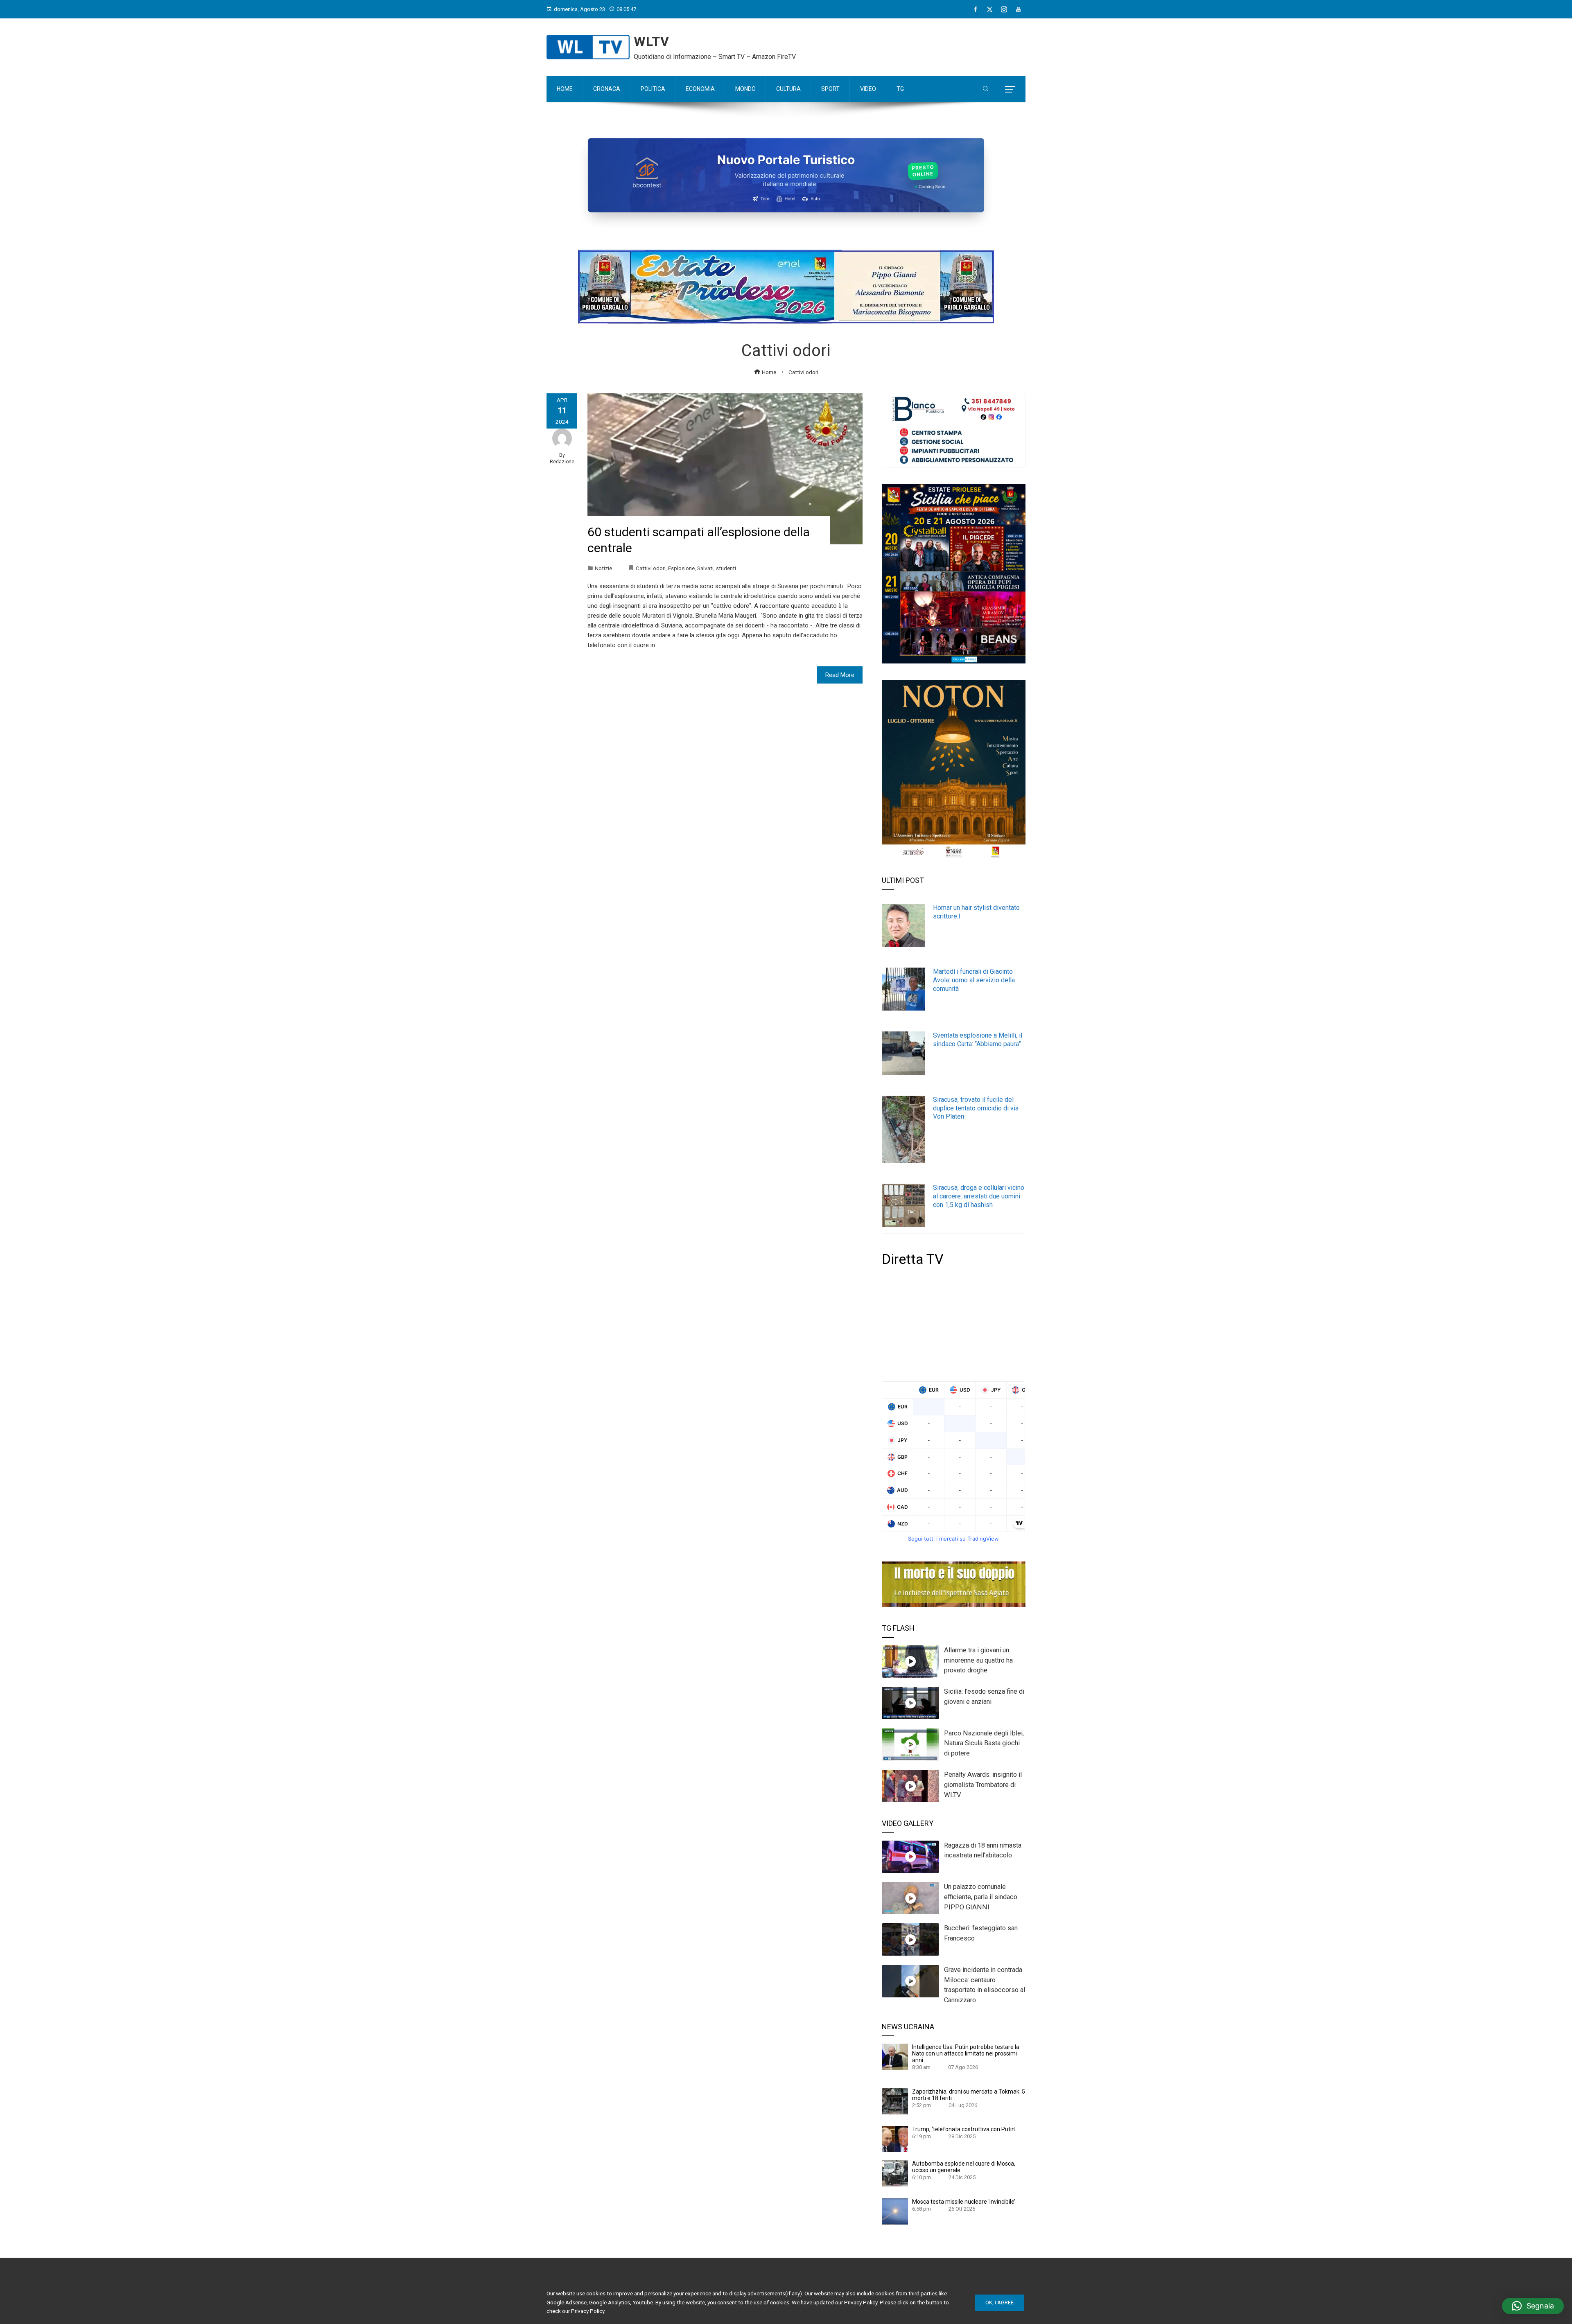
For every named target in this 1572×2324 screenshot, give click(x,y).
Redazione (562, 462)
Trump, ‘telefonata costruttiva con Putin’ (964, 2129)
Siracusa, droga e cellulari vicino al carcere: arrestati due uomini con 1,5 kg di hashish (979, 1196)
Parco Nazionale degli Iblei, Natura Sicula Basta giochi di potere (984, 1743)
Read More (840, 675)
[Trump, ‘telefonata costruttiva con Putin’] (895, 2139)
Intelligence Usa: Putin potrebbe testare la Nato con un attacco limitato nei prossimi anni (966, 2053)
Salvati (705, 568)
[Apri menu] (1010, 89)
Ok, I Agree (999, 2303)
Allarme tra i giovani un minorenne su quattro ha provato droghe (978, 1660)
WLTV (652, 41)
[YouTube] (1018, 9)
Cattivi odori (651, 568)
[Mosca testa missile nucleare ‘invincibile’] (895, 2211)
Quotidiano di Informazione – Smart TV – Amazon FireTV (715, 57)
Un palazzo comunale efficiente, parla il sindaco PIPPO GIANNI (981, 1897)
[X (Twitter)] (990, 9)
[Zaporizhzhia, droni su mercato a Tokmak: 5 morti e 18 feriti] (895, 2101)
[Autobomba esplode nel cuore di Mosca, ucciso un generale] (895, 2173)
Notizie (603, 568)
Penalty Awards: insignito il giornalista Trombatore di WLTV (983, 1785)
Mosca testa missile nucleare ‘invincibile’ (964, 2202)
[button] (1533, 2306)
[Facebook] (975, 9)
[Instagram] (1004, 9)
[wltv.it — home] (588, 47)
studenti (726, 568)
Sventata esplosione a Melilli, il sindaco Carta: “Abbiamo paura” (978, 1040)
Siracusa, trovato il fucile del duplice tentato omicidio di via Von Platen (976, 1108)
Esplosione (681, 568)
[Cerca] (986, 89)
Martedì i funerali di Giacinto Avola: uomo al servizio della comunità (974, 980)
